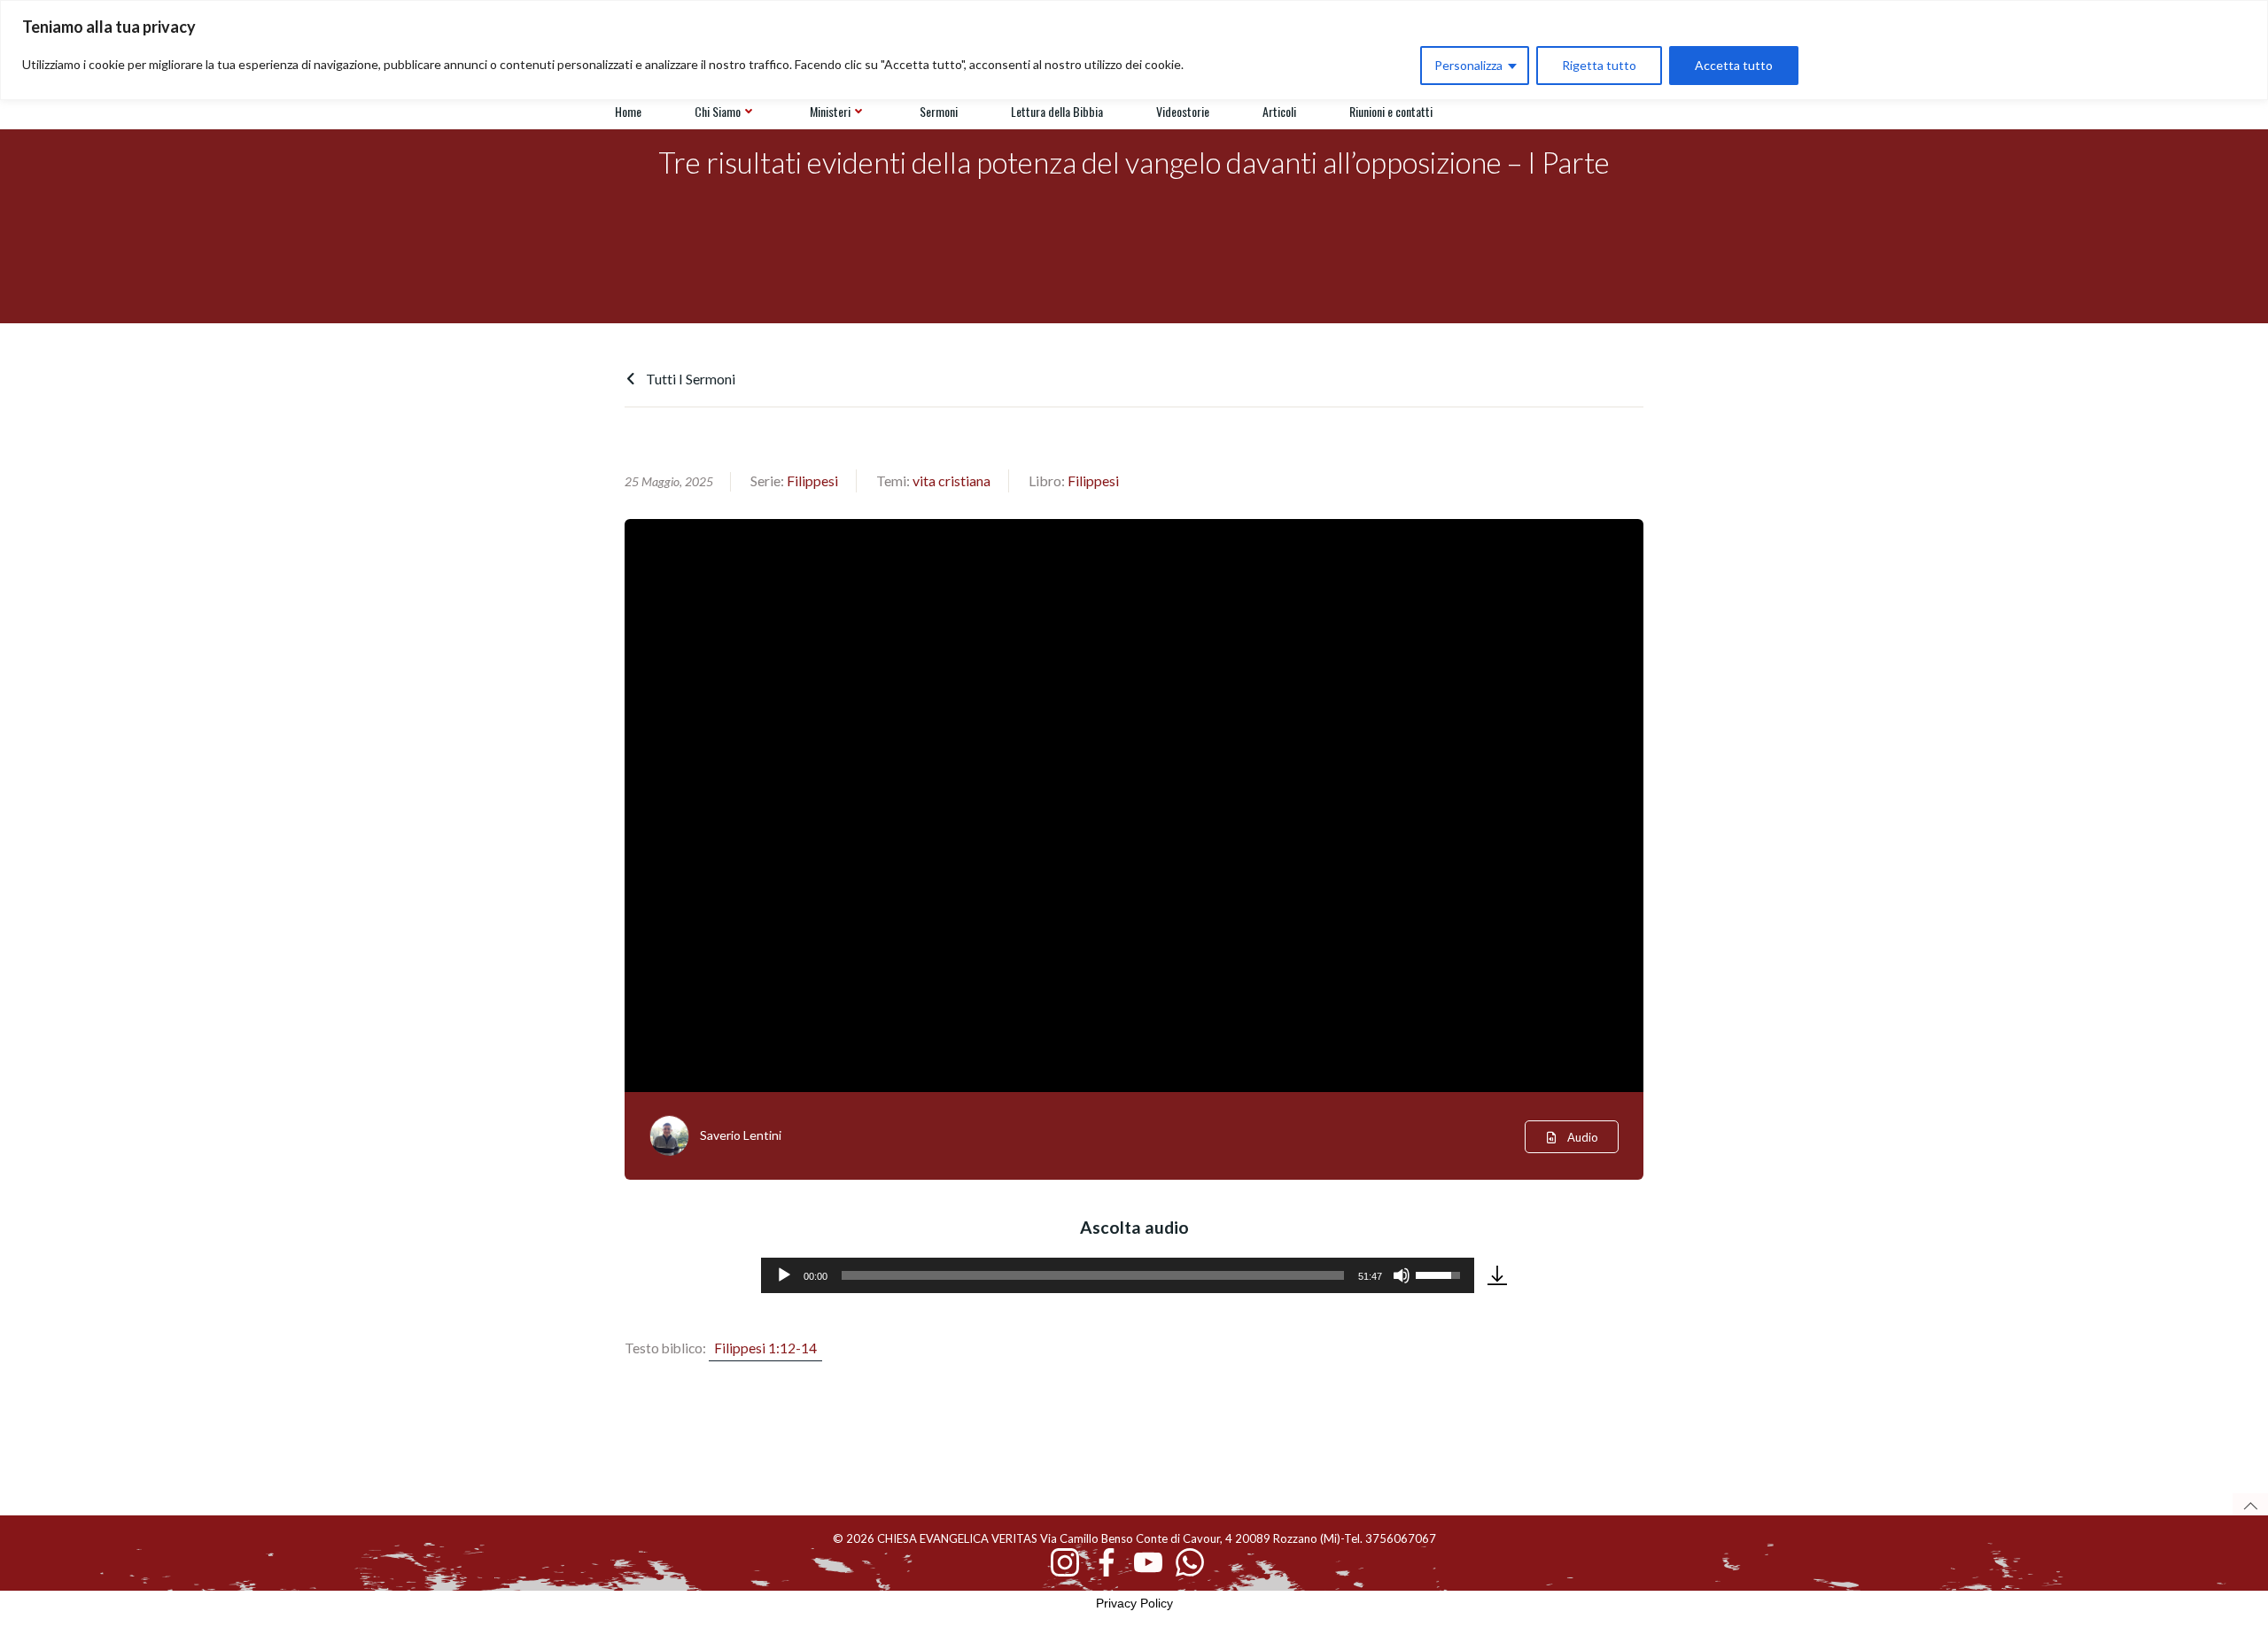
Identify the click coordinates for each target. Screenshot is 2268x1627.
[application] (1118, 1275)
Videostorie (1183, 111)
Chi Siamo (718, 111)
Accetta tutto (1734, 65)
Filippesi (812, 480)
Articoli (1279, 111)
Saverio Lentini (741, 1135)
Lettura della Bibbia (1057, 111)
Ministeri (830, 111)
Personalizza (1468, 65)
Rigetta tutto (1599, 65)
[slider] (1093, 1275)
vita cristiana (951, 480)
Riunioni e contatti (1391, 111)
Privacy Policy (1134, 1603)
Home (628, 111)
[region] (1134, 50)
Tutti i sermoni (689, 379)
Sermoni (939, 111)
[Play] (784, 1275)
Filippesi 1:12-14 (765, 1348)
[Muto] (1402, 1275)
